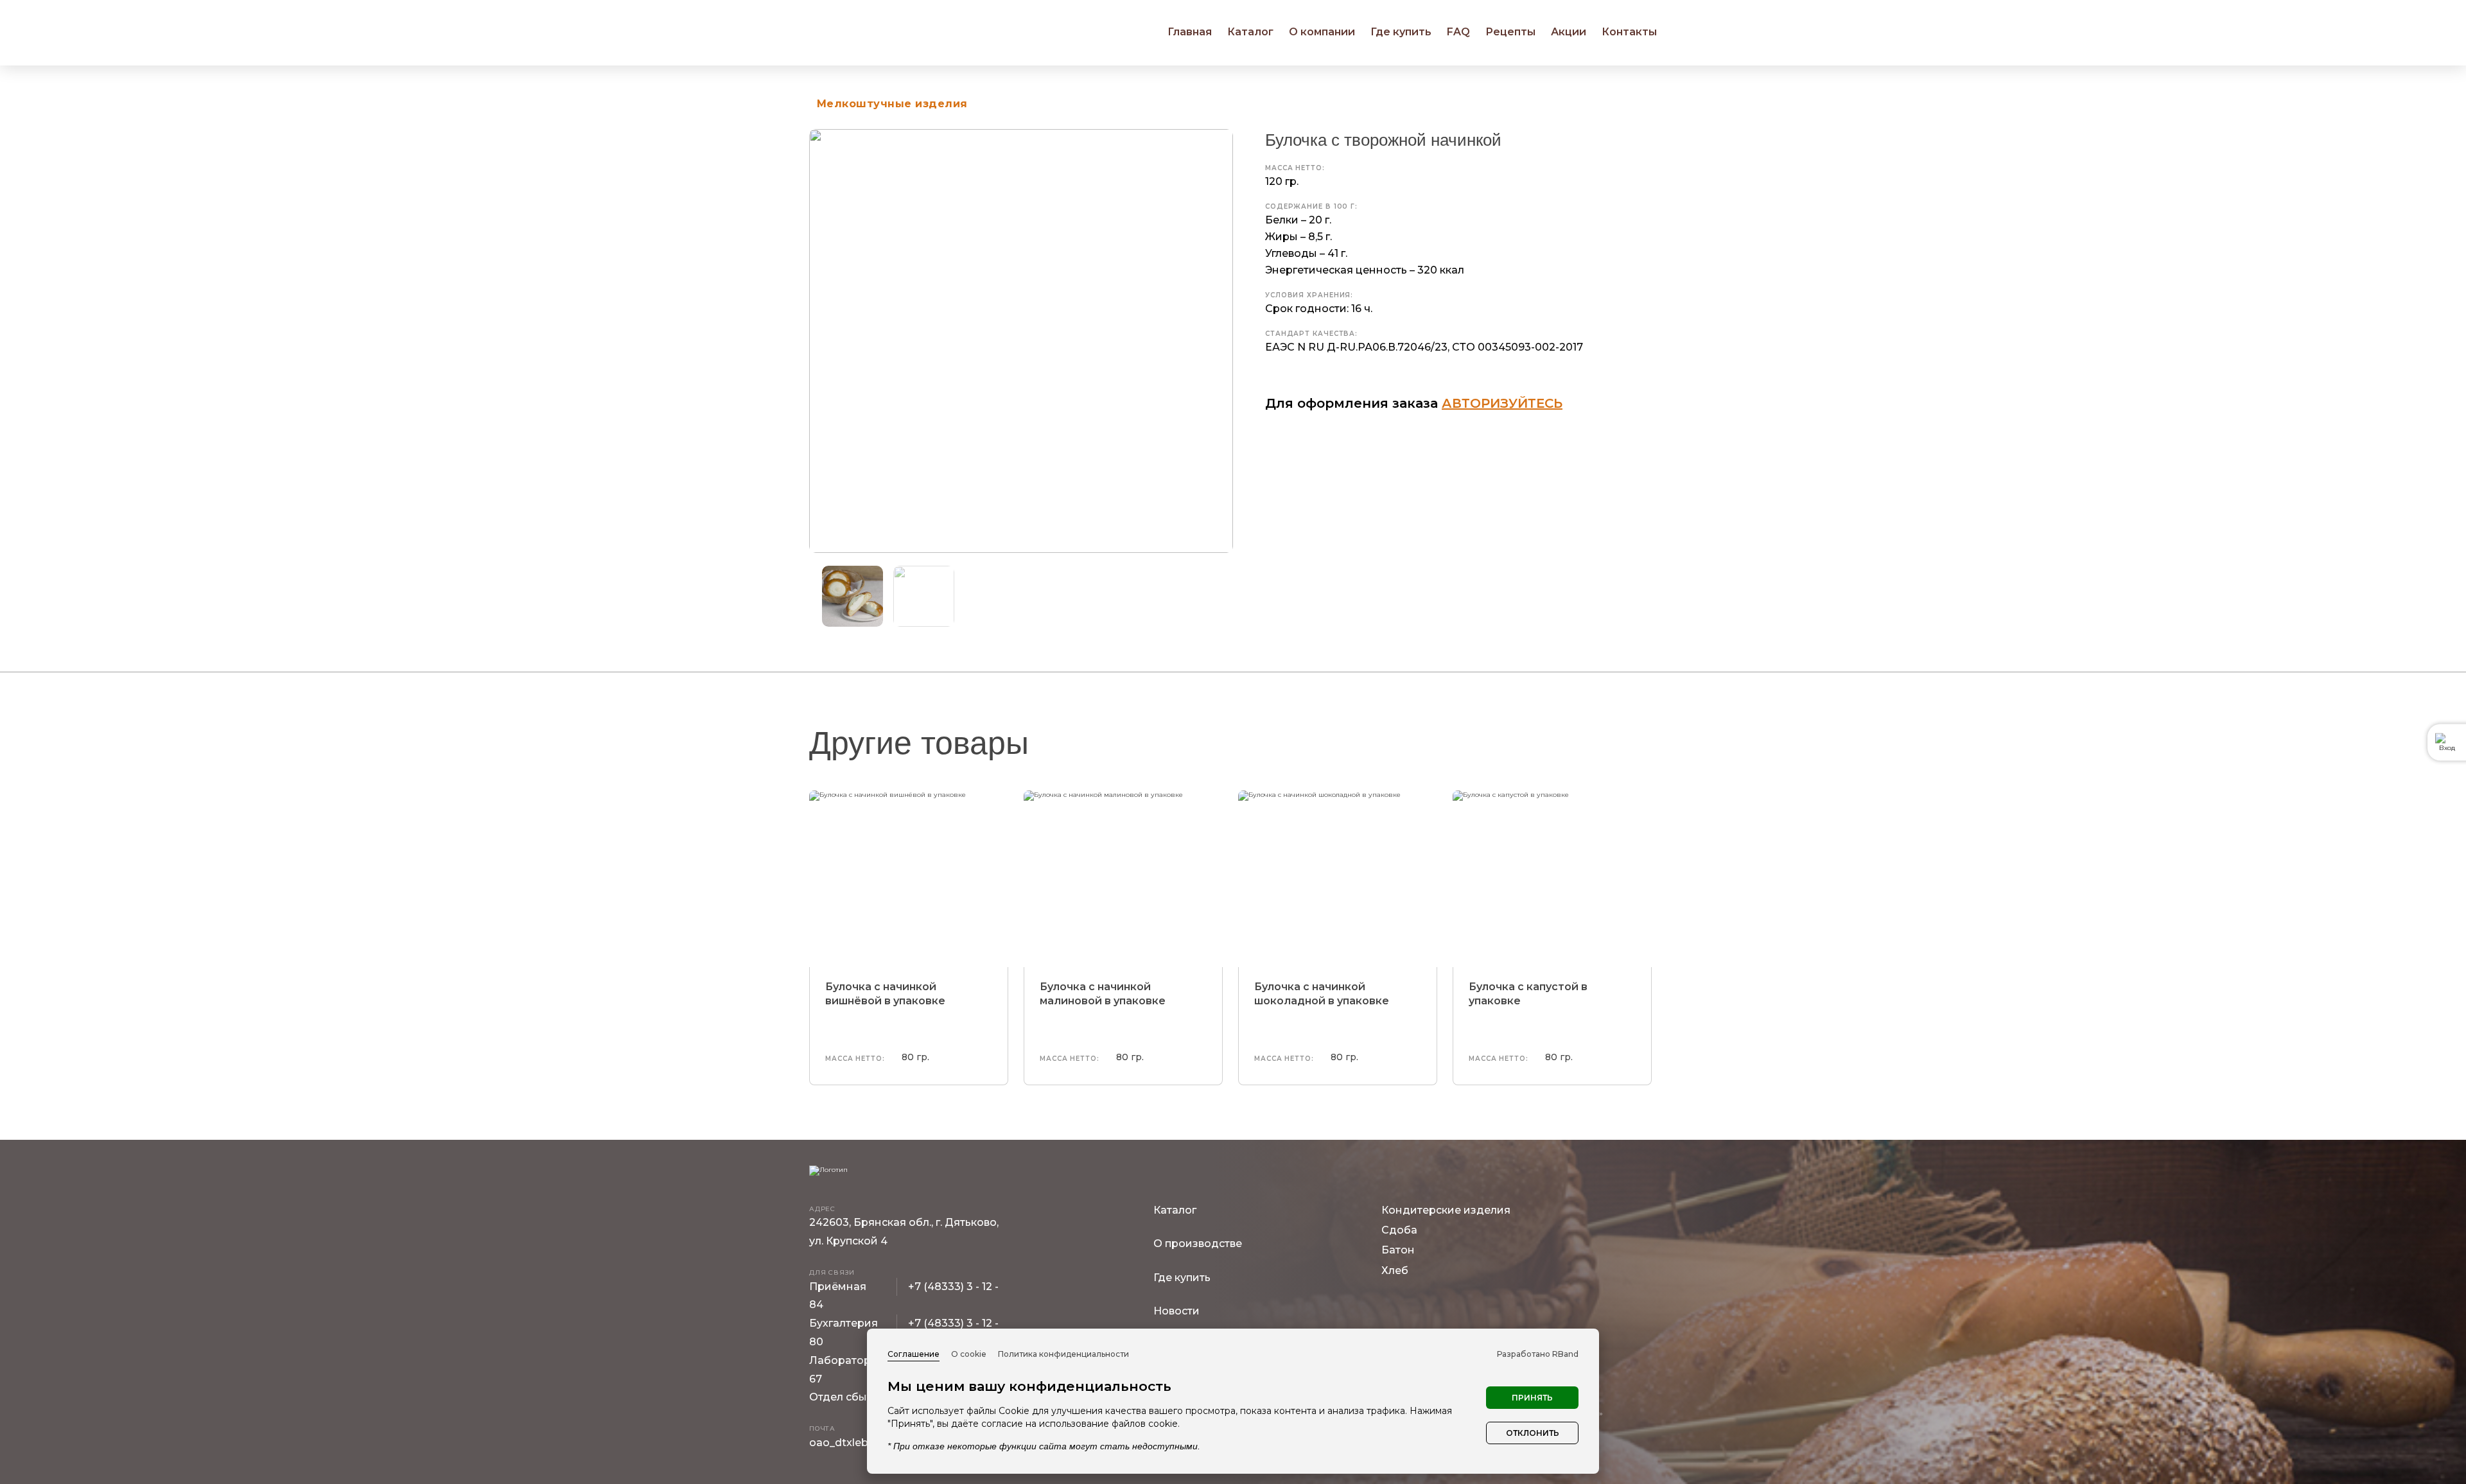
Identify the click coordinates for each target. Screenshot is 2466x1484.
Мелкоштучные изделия (892, 104)
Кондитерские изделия (1446, 1210)
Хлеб (1395, 1270)
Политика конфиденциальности (1063, 1354)
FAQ (1458, 32)
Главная (1190, 32)
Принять (1532, 1398)
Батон (1398, 1250)
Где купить (1401, 32)
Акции (1569, 32)
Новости (1176, 1311)
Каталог (1175, 1210)
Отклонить (1533, 1433)
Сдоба (1399, 1230)
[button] (1229, 597)
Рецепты (1510, 32)
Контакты (1629, 32)
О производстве (1198, 1244)
